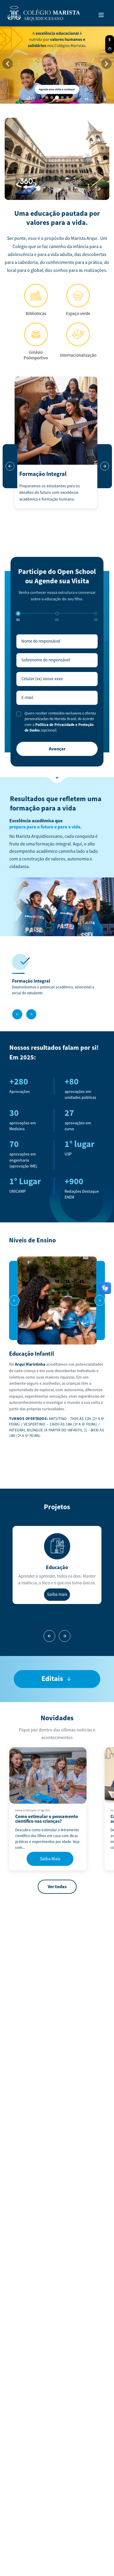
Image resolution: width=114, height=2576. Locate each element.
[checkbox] (19, 714)
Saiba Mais (50, 1859)
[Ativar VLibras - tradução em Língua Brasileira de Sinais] (110, 49)
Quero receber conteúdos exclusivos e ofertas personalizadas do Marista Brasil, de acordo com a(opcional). (60, 722)
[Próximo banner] (106, 64)
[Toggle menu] (101, 15)
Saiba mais (57, 1594)
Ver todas (57, 1887)
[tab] (46, 97)
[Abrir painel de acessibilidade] (110, 40)
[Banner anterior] (8, 64)
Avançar (57, 749)
